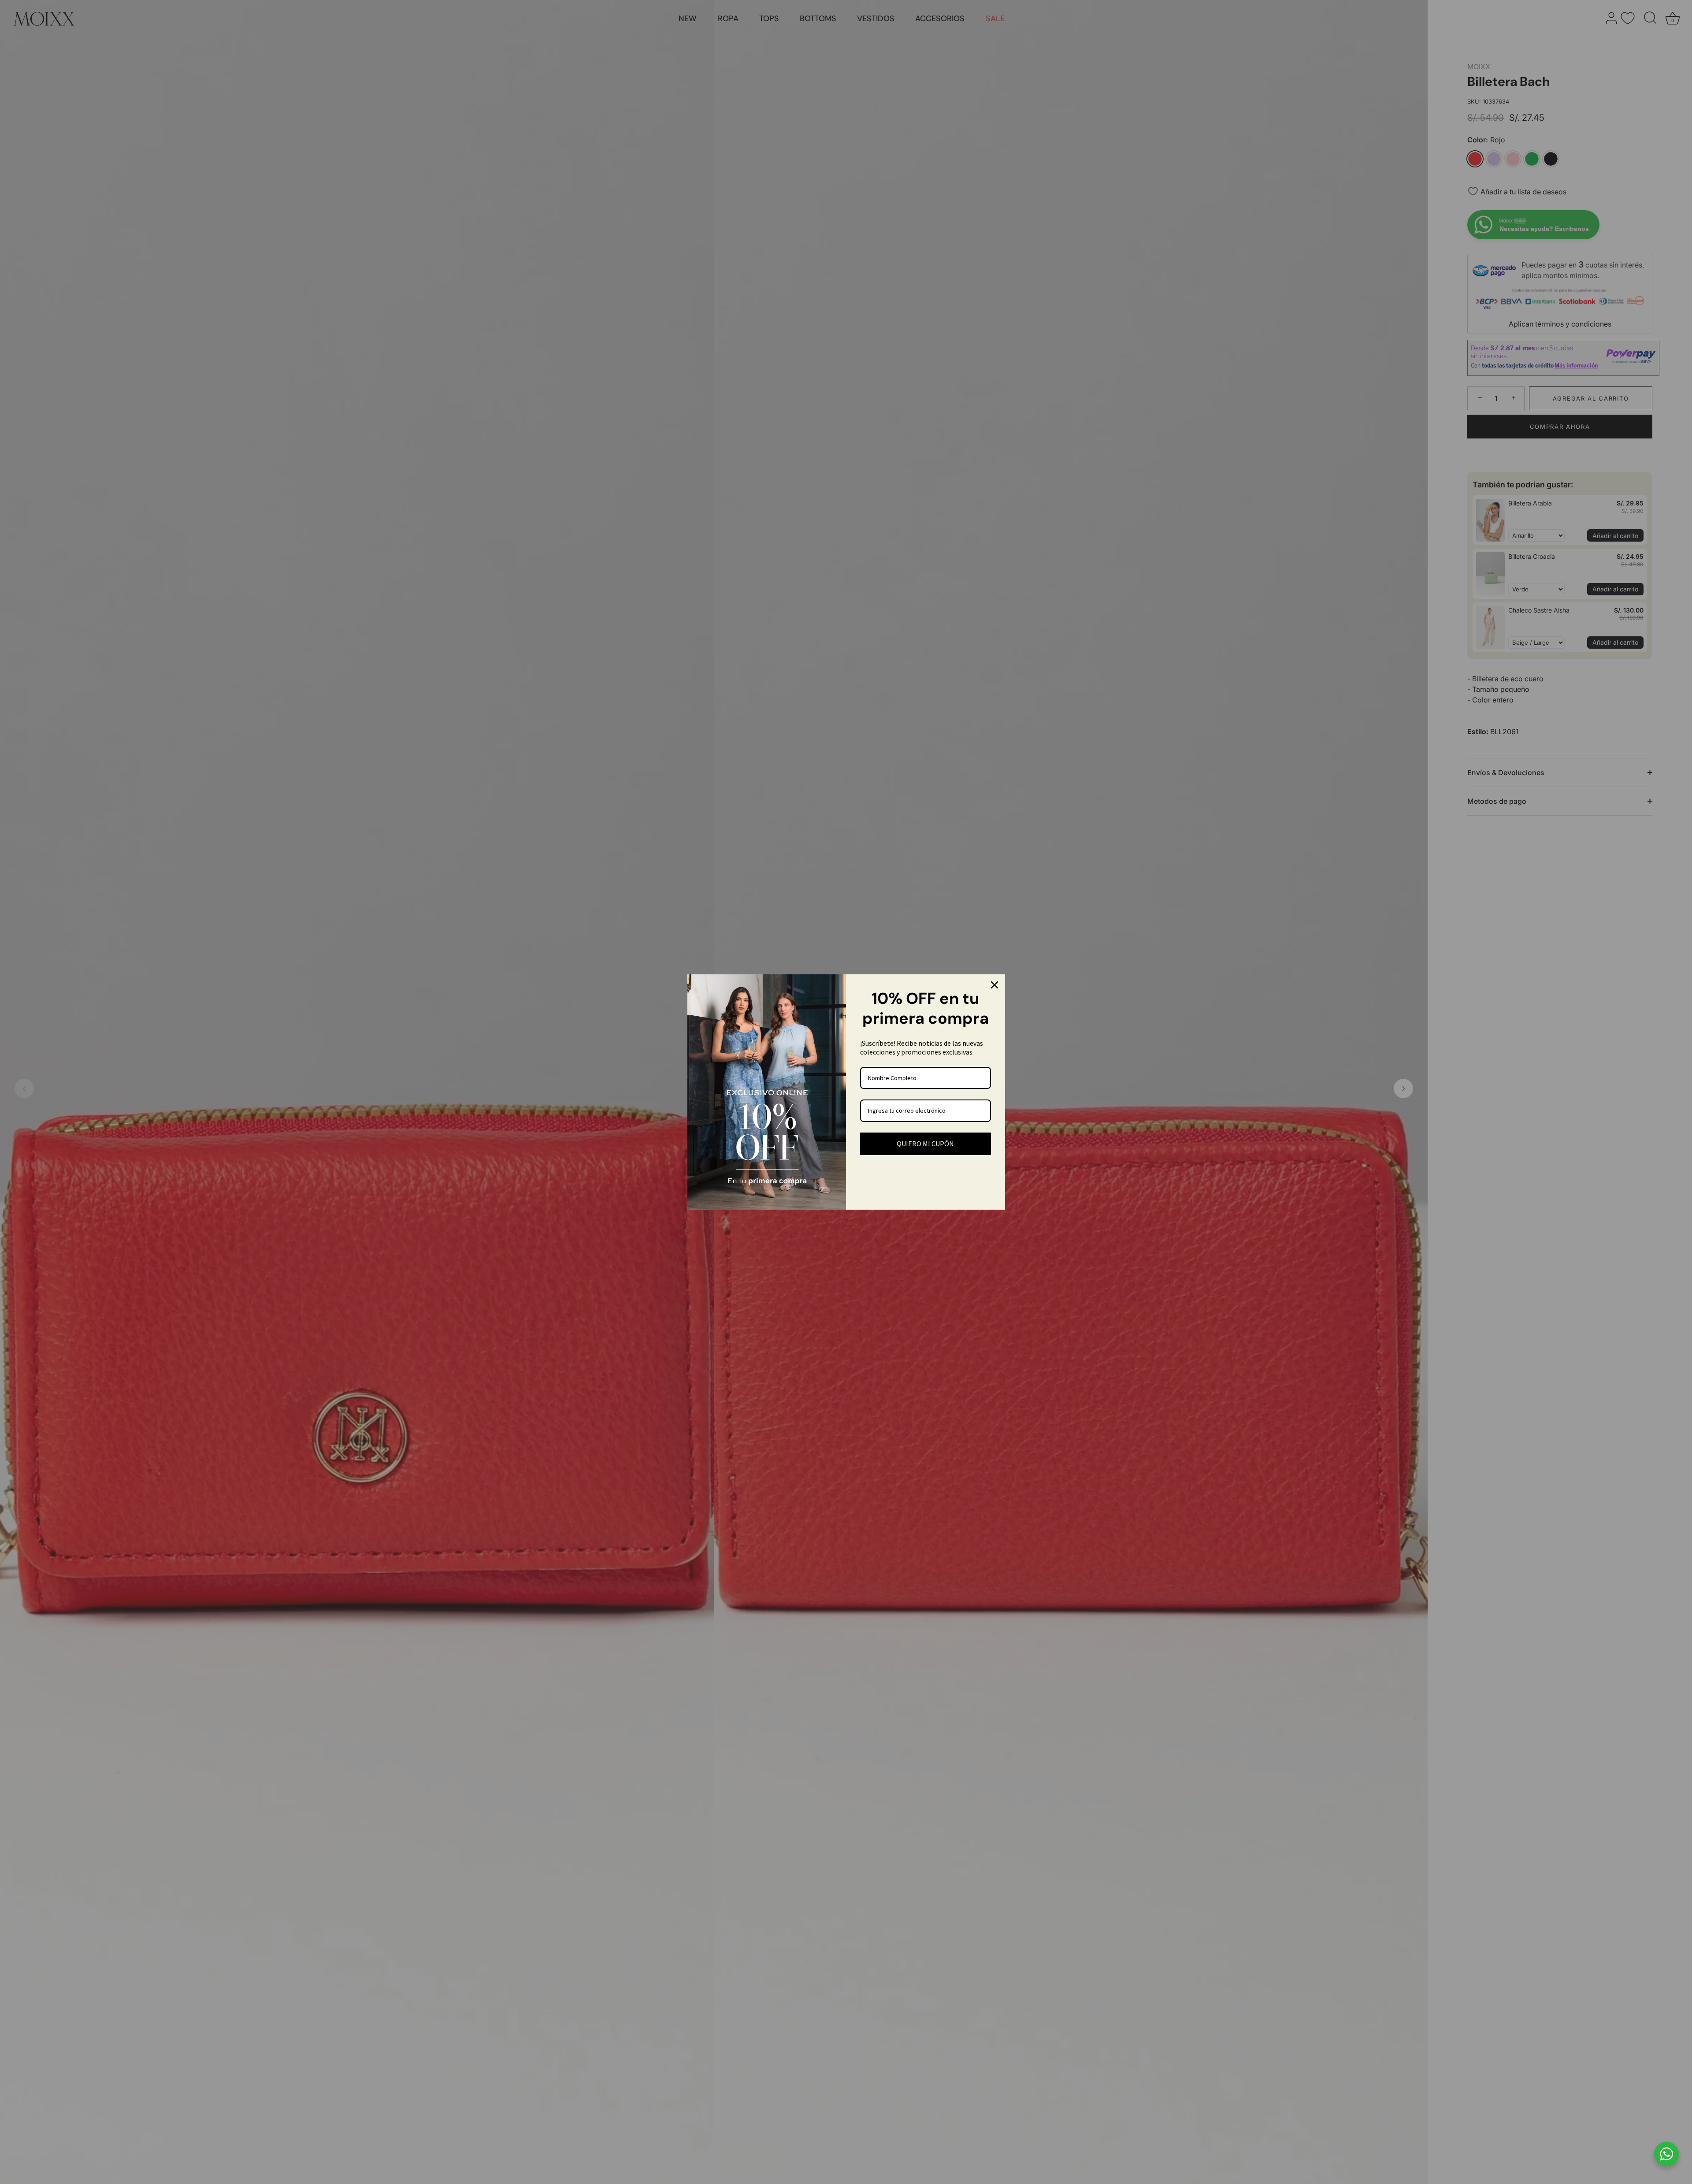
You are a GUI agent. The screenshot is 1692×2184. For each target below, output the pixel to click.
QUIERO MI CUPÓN (925, 1144)
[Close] (994, 985)
